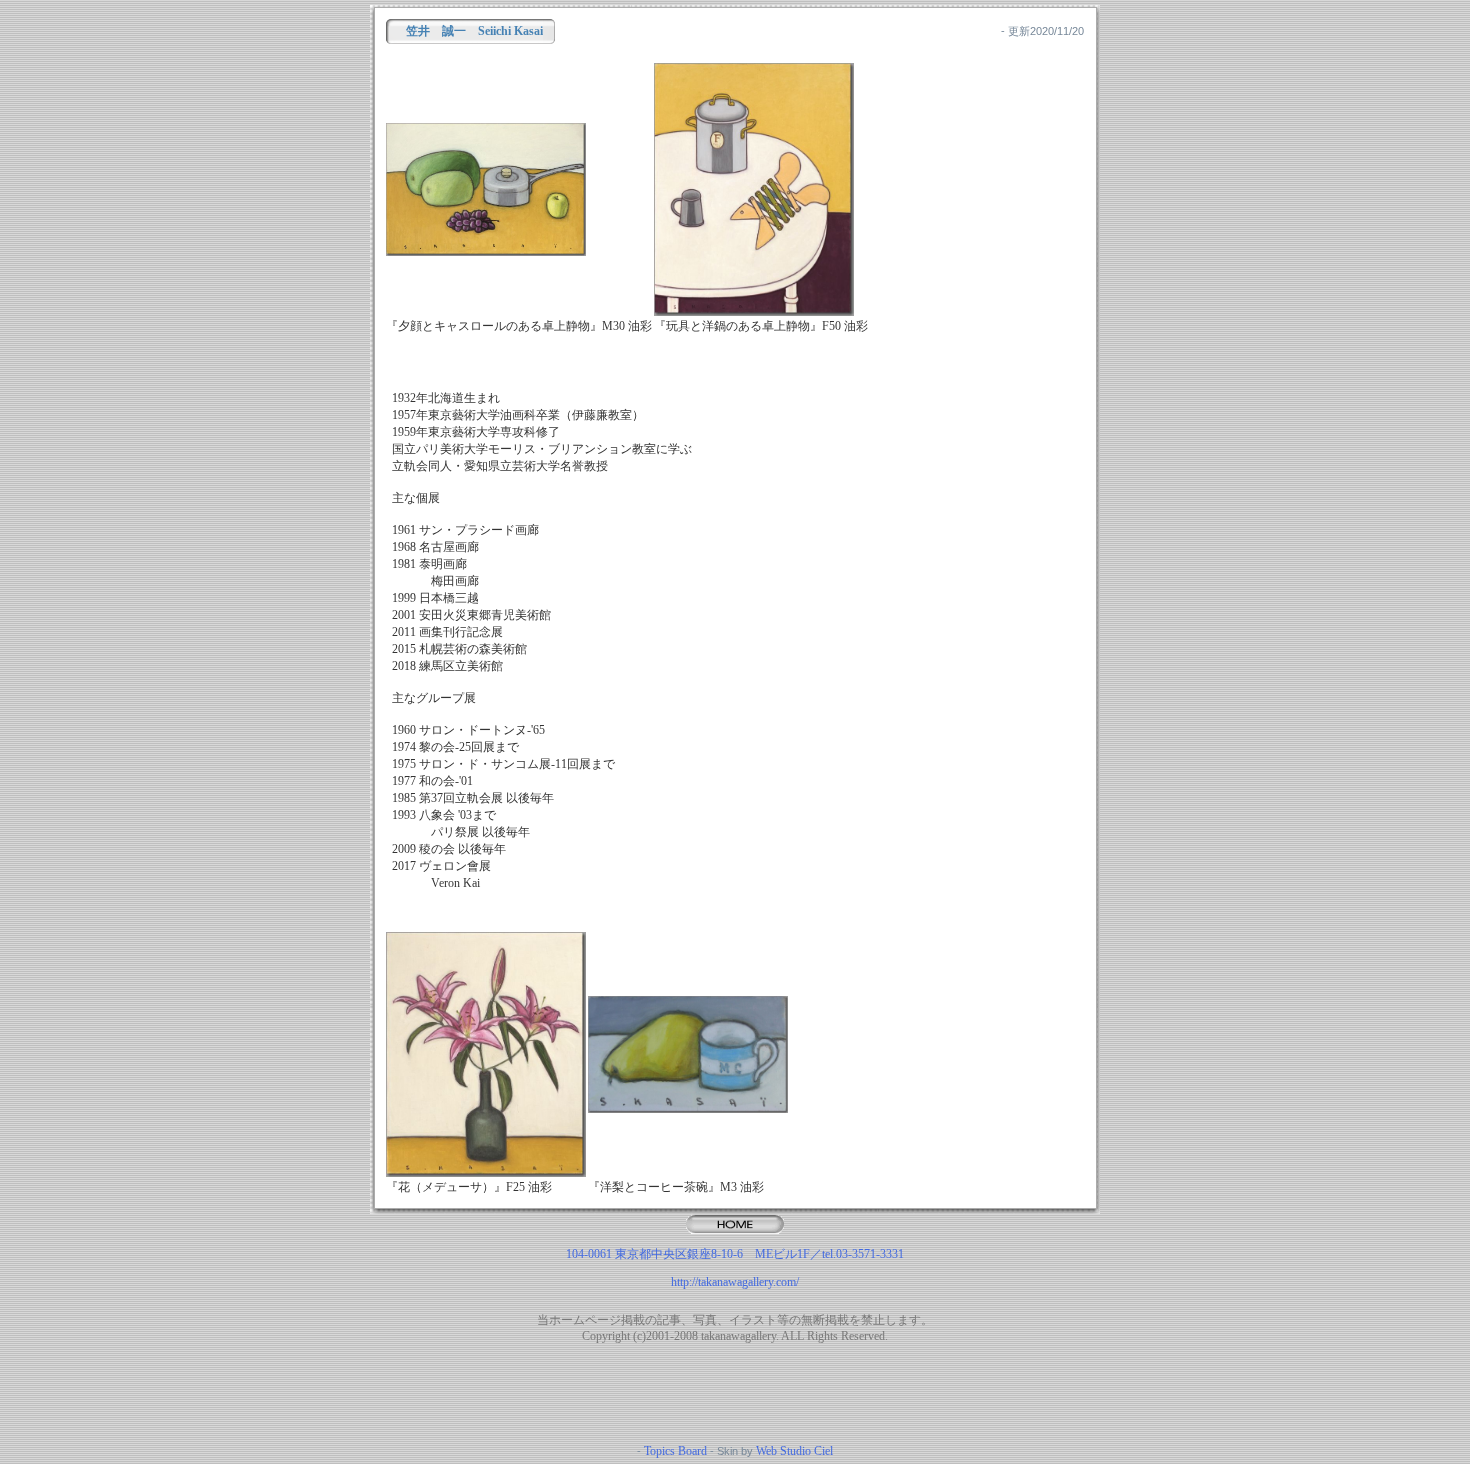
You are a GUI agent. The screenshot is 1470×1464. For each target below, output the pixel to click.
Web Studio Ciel (793, 1451)
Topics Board (675, 1451)
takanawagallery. (740, 1336)
